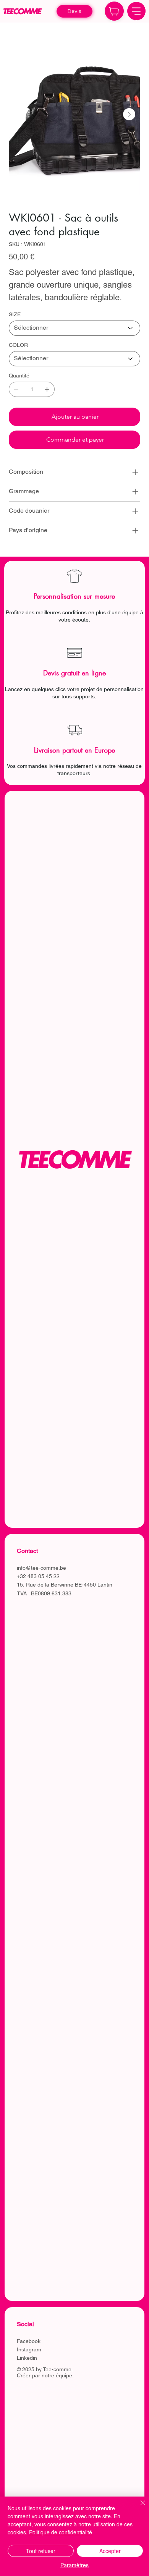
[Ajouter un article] (47, 389)
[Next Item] (129, 114)
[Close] (114, 11)
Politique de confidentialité (61, 2532)
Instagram (29, 2349)
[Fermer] (138, 2507)
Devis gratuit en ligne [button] (74, 673)
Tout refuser (41, 2551)
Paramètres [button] (74, 2565)
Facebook (29, 2341)
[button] (75, 11)
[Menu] (136, 11)
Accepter (110, 2551)
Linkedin (27, 2358)
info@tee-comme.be (41, 1568)
